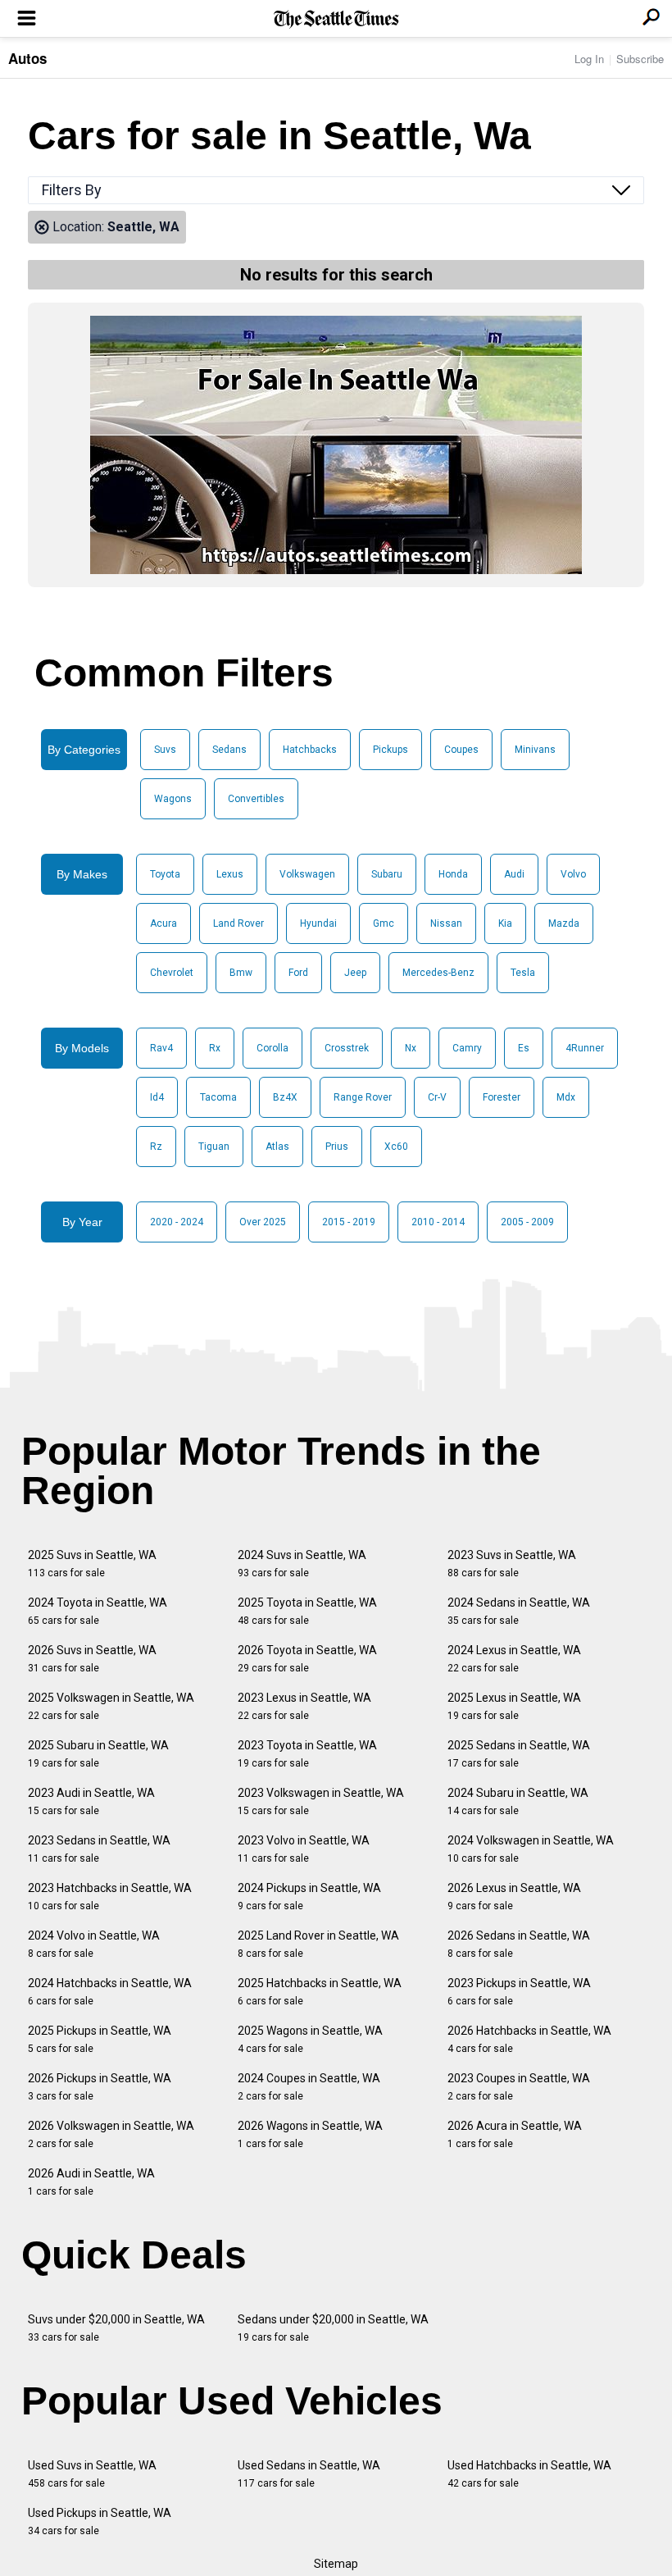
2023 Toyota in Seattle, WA (307, 1754)
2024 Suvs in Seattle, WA (302, 1564)
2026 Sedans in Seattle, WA (519, 1944)
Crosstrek (347, 1048)
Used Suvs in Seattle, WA (92, 2474)
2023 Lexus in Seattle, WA (304, 1706)
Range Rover (363, 1097)
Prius (337, 1147)
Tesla (523, 973)
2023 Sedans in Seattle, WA (99, 1849)
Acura (163, 923)
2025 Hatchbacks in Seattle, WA (320, 1992)
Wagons (173, 799)
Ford (298, 973)
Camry (467, 1048)
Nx (411, 1048)
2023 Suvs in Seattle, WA (512, 1564)
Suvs (165, 750)
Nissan (446, 923)
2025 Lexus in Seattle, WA (514, 1706)
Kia (505, 923)
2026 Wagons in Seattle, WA (310, 2134)
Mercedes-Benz (438, 973)
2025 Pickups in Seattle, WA (100, 2039)
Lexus (230, 874)
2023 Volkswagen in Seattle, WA (321, 1801)
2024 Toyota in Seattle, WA (98, 1611)
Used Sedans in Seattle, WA (309, 2474)
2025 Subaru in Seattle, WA (98, 1754)
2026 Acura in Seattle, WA (515, 2134)
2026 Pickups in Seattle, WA (100, 2087)
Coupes (461, 750)
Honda (453, 874)
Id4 (157, 1097)
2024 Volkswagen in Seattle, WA (531, 1849)
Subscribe (640, 59)
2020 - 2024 (177, 1222)
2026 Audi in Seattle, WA (91, 2182)
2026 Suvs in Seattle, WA (92, 1659)
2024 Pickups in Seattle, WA (309, 1897)
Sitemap (336, 2564)
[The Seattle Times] (336, 19)
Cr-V (437, 1097)
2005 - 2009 (527, 1222)
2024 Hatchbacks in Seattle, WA (110, 1992)
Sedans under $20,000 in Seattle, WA (333, 2328)
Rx (215, 1048)
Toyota (165, 874)
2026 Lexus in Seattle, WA (514, 1897)
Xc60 (396, 1147)
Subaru (387, 874)
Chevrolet (172, 973)
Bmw (241, 973)
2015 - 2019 (349, 1222)
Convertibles (256, 799)
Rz (156, 1147)
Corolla (272, 1048)
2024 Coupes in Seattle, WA (309, 2087)
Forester (502, 1097)
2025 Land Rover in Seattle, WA (318, 1944)
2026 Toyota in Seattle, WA (307, 1659)
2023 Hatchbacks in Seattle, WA (110, 1897)
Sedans (229, 750)
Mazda (564, 923)
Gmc (384, 923)
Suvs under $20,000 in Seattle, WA (116, 2328)
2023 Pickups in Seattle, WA (519, 1992)
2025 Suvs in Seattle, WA (92, 1564)
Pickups (390, 750)
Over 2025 (263, 1222)
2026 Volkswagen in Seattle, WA (111, 2134)
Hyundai (318, 923)
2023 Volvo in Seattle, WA (304, 1849)
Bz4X (285, 1097)
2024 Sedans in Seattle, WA (519, 1611)
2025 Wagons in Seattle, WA (310, 2039)
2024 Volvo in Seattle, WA (94, 1944)
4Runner (585, 1048)
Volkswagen (307, 874)
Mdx (566, 1097)
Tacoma (218, 1097)
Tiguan (214, 1147)
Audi (514, 874)
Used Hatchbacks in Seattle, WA (529, 2474)
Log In (589, 59)
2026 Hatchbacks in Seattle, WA (529, 2039)
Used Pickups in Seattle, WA (100, 2521)
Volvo (573, 874)
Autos (27, 58)
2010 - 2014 (438, 1222)
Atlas (277, 1147)
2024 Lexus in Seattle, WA (514, 1659)
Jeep (355, 973)
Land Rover (238, 923)
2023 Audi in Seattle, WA (91, 1801)
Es (524, 1048)
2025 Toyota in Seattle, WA (307, 1611)
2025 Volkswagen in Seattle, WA (111, 1706)
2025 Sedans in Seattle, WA (519, 1754)
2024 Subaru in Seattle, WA (518, 1801)
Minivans (535, 750)
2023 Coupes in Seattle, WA (519, 2087)
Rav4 (161, 1048)
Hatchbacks (310, 750)
